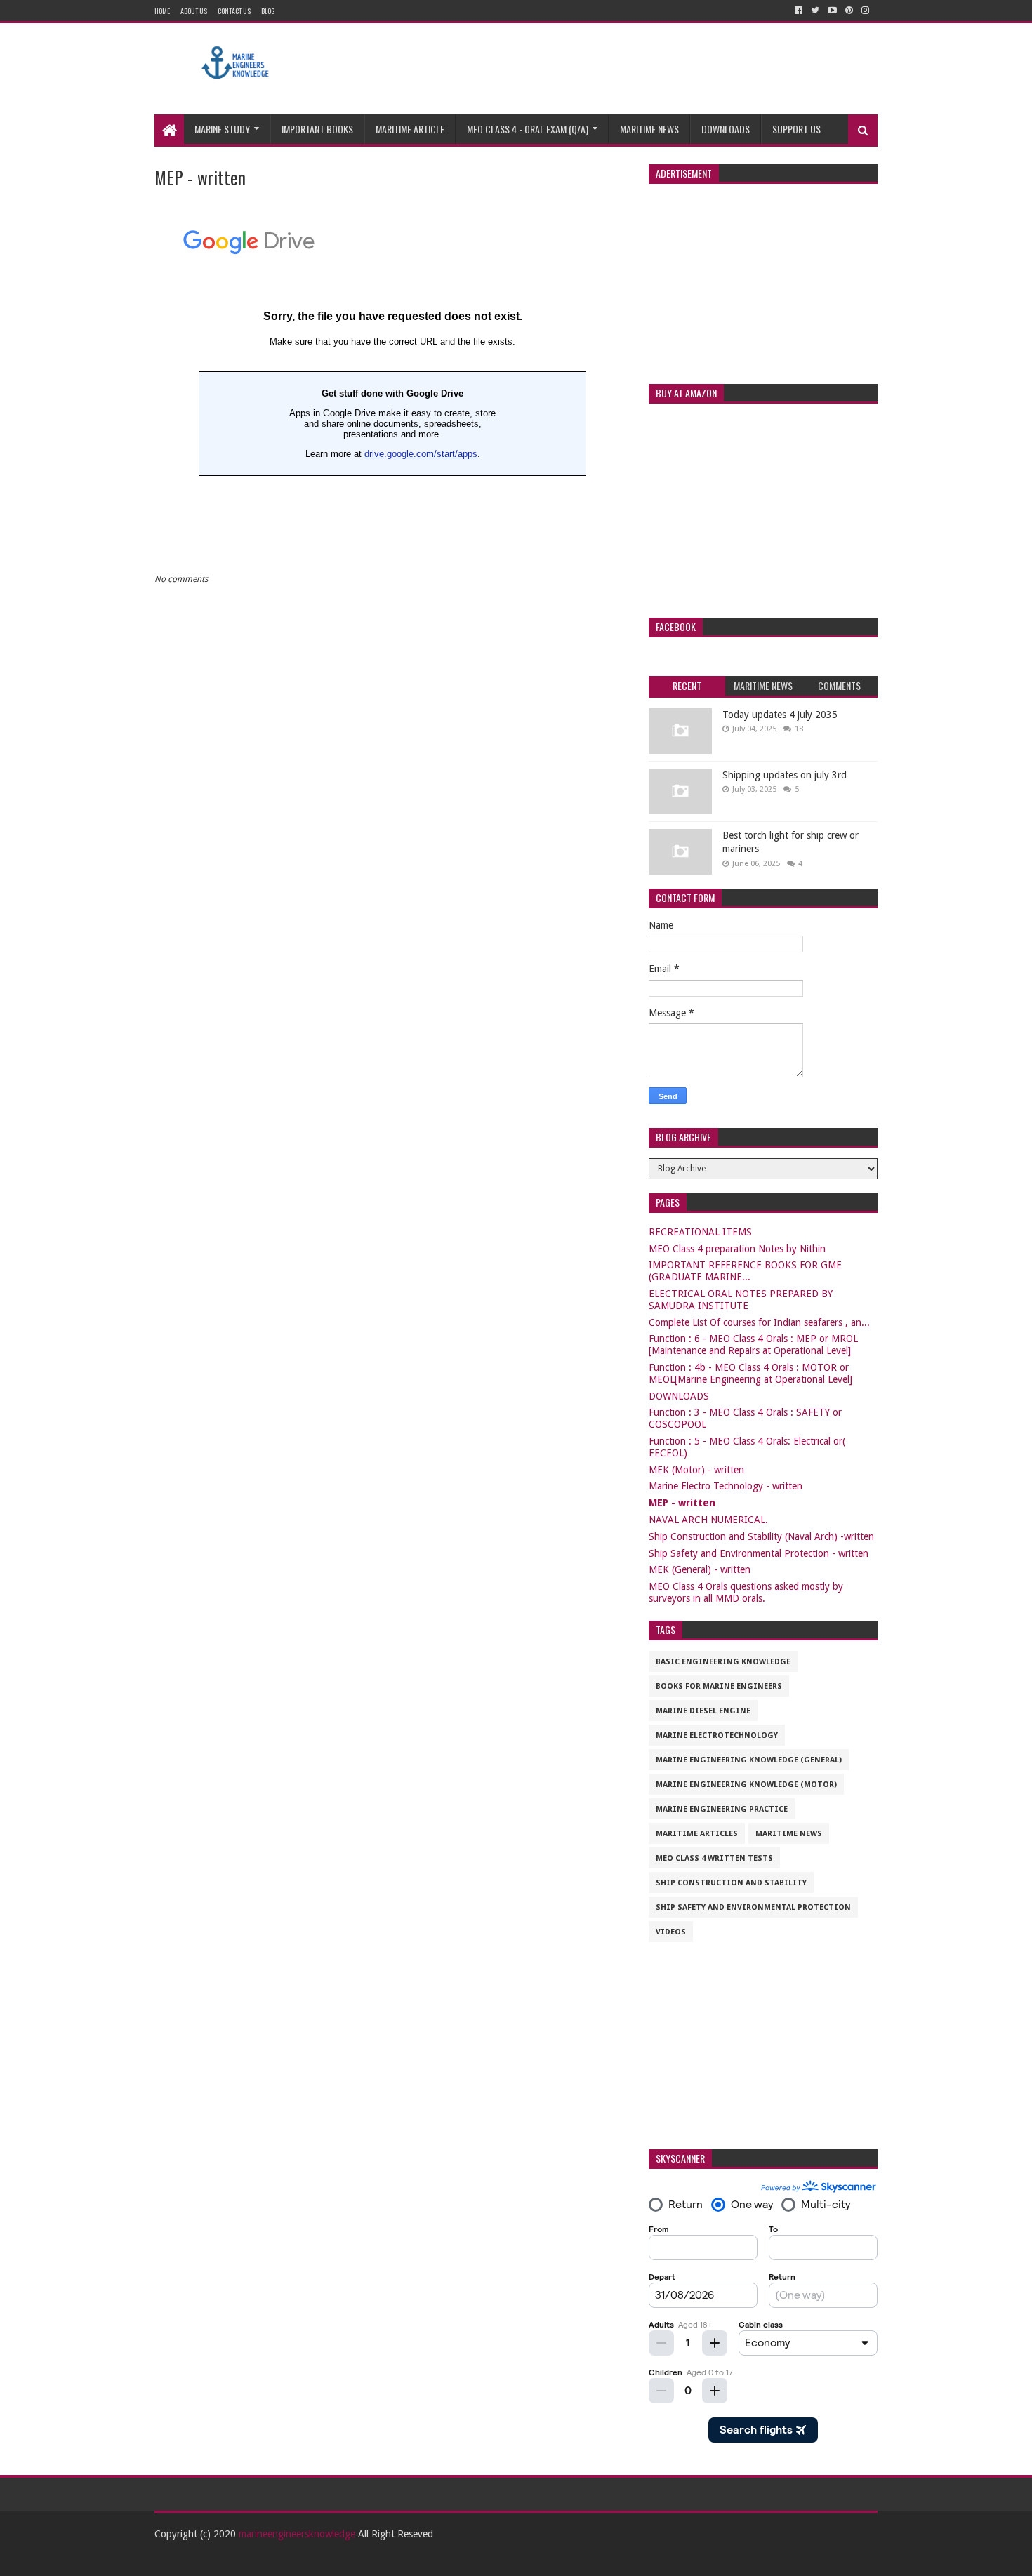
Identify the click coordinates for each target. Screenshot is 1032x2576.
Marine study (222, 129)
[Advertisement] (622, 69)
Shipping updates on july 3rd (785, 775)
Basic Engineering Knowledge (723, 1662)
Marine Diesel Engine (703, 1711)
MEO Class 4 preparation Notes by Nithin (737, 1249)
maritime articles (697, 1834)
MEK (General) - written (700, 1569)
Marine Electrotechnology (717, 1735)
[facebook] (799, 11)
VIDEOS (671, 1932)
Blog (268, 11)
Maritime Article (410, 129)
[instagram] (865, 11)
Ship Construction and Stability (731, 1883)
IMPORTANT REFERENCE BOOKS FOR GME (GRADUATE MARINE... (745, 1271)
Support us (796, 129)
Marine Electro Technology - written (726, 1486)
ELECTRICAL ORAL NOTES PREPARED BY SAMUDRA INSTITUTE (741, 1300)
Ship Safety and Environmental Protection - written (759, 1553)
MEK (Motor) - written (696, 1470)
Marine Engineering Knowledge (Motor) (746, 1785)
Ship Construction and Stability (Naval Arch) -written (761, 1536)
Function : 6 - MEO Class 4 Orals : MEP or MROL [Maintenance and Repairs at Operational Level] (753, 1345)
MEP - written (682, 1503)
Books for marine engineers (719, 1686)
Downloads (726, 129)
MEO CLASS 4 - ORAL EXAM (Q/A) (528, 129)
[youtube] (832, 11)
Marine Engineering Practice (722, 1809)
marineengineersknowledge (297, 2534)
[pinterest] (849, 11)
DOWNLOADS (679, 1396)
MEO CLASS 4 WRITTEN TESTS (714, 1858)
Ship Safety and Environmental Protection (753, 1907)
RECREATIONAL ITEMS (700, 1232)
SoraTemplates (231, 2560)
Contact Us (234, 11)
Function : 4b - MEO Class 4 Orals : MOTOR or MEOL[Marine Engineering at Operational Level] (750, 1373)
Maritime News (649, 129)
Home (162, 11)
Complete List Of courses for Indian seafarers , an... (759, 1322)
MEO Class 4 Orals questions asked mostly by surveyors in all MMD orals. (746, 1592)
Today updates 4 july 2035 (780, 715)
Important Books (317, 129)
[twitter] (815, 11)
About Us (194, 11)
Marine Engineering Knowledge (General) (749, 1760)
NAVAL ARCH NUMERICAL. (708, 1520)
